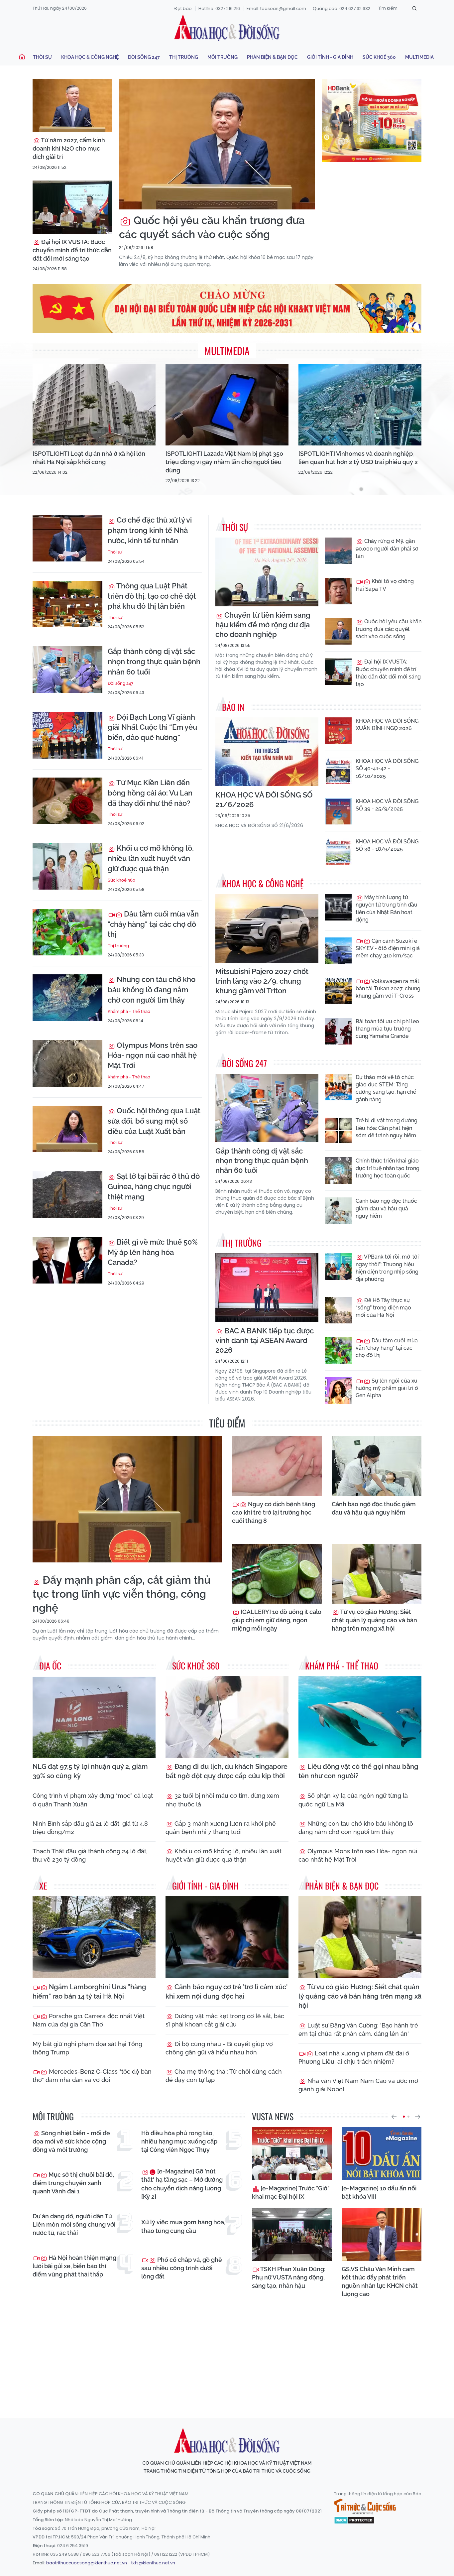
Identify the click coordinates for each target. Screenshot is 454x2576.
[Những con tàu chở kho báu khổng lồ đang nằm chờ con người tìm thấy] (67, 998)
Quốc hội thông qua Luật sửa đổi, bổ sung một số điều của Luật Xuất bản (154, 1121)
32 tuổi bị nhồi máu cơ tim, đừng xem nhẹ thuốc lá (222, 1800)
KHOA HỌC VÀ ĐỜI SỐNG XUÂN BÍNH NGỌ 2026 (387, 725)
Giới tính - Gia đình (330, 57)
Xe (43, 1886)
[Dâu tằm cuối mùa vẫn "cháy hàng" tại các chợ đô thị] (67, 932)
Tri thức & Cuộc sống (365, 2507)
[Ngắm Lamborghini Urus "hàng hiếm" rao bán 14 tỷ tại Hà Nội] (94, 1937)
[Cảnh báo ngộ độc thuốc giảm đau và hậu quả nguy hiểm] (338, 1211)
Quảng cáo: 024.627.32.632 (341, 8)
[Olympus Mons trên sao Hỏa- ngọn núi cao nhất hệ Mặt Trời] (67, 1063)
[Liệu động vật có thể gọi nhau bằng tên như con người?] (360, 1717)
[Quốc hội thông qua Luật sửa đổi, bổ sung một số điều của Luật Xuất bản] (67, 1129)
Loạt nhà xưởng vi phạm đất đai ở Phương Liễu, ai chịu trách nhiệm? (354, 2057)
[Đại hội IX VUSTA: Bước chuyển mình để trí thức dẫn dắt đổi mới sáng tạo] (72, 207)
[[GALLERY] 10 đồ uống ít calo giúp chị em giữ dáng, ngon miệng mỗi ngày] (277, 1574)
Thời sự (42, 57)
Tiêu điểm (227, 1423)
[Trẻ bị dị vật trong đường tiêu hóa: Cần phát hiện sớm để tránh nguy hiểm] (338, 1130)
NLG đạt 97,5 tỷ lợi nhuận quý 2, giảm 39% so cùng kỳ (90, 1771)
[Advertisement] (227, 2352)
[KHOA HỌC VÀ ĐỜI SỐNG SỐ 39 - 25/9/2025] (338, 811)
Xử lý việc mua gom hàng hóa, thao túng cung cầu (183, 2226)
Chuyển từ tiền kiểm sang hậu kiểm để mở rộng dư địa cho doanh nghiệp (263, 625)
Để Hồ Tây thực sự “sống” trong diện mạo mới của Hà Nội (383, 1308)
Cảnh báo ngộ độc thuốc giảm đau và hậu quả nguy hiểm (386, 1208)
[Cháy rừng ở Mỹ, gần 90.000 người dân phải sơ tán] (338, 551)
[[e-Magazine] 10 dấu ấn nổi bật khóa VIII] (382, 2153)
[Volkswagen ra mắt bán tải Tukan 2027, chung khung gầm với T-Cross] (338, 991)
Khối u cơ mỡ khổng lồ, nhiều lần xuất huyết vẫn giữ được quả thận (151, 858)
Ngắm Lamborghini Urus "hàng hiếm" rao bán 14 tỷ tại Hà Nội (89, 1992)
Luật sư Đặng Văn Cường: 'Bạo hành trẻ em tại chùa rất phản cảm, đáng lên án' (358, 2029)
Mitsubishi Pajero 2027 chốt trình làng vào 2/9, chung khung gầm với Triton (262, 981)
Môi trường (223, 57)
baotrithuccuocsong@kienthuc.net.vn (87, 2563)
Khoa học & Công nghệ (90, 57)
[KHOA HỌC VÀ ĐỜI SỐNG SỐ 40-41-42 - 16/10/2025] (338, 771)
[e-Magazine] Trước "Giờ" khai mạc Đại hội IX (291, 2192)
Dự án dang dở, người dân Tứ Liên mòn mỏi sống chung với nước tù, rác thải (74, 2224)
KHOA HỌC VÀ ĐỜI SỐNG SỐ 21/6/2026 (264, 800)
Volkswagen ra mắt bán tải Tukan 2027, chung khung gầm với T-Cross (388, 989)
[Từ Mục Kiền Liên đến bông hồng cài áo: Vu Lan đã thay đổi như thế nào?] (67, 801)
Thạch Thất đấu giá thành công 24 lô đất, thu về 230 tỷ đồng (90, 1855)
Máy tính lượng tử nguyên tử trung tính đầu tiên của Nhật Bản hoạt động (387, 909)
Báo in (233, 707)
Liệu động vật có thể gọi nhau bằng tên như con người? (358, 1771)
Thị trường (184, 57)
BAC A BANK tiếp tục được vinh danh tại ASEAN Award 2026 (265, 1340)
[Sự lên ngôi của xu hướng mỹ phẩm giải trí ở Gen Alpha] (338, 1391)
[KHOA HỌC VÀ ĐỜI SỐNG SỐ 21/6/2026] (267, 752)
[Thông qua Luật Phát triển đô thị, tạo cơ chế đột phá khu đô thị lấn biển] (67, 604)
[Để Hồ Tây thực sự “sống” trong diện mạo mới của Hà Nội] (338, 1310)
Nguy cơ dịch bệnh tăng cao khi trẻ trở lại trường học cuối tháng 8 (274, 1512)
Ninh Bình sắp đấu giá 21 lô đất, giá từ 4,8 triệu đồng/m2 (90, 1828)
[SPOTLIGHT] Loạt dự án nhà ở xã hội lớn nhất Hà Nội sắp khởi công (89, 458)
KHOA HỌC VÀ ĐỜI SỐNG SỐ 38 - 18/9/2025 (387, 845)
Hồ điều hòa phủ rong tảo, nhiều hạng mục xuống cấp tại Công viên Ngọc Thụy (179, 2141)
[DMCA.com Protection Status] (354, 2520)
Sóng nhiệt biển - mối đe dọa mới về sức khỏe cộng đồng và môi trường (71, 2141)
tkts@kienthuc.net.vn (153, 2563)
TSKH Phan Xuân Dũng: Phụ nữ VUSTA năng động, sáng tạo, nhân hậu (289, 2277)
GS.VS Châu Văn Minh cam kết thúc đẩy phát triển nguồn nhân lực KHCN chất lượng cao (380, 2282)
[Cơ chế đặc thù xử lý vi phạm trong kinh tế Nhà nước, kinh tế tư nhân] (67, 538)
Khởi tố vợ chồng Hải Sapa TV (385, 585)
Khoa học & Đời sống (227, 28)
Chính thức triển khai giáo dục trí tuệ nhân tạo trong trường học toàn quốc (388, 1168)
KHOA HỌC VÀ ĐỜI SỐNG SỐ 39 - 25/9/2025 (387, 805)
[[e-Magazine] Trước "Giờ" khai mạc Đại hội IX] (292, 2153)
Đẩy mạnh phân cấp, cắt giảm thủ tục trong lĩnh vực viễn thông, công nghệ (121, 1594)
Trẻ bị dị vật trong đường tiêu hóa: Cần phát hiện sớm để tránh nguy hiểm (387, 1128)
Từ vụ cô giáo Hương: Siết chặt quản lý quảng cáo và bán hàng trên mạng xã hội (374, 1620)
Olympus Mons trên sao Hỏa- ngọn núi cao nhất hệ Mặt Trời (153, 1055)
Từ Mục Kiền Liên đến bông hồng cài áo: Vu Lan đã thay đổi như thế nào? (150, 793)
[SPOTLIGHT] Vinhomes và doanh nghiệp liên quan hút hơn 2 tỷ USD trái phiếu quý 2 (358, 458)
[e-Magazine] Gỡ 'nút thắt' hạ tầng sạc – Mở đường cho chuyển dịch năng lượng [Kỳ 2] (182, 2184)
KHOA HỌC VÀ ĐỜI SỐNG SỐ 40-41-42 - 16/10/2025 (387, 769)
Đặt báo (183, 8)
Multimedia (419, 57)
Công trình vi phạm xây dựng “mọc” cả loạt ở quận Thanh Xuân (93, 1800)
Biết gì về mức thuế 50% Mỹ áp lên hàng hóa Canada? (153, 1252)
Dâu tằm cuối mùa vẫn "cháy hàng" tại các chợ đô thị (153, 924)
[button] (394, 2117)
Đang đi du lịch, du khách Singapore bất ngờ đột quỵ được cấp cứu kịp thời (227, 1771)
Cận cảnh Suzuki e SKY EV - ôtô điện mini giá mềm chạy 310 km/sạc (388, 948)
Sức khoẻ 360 (379, 57)
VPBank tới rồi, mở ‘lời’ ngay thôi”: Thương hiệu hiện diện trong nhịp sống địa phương (388, 1268)
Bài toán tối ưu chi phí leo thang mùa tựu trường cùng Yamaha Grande (387, 1029)
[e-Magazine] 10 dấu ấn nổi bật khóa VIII (379, 2192)
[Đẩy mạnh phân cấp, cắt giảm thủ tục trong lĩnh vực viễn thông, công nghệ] (127, 1499)
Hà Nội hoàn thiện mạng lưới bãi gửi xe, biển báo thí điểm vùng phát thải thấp (74, 2266)
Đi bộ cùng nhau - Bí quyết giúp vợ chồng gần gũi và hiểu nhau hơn (219, 2048)
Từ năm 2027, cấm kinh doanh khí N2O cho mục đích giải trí (69, 148)
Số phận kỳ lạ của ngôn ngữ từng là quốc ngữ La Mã (353, 1800)
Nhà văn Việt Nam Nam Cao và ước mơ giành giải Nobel (358, 2085)
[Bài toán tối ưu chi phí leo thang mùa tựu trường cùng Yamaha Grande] (338, 1031)
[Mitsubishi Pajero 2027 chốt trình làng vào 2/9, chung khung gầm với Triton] (267, 928)
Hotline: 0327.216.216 (219, 8)
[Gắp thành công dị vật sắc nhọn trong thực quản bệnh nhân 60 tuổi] (67, 670)
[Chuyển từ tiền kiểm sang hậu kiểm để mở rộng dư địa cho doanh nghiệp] (267, 572)
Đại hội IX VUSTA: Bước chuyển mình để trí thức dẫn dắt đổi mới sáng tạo (72, 250)
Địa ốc (50, 1666)
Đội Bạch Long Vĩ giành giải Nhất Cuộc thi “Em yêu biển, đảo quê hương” (152, 727)
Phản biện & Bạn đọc (272, 57)
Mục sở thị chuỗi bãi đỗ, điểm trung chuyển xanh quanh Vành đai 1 (73, 2183)
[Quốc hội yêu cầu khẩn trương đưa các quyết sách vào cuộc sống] (217, 144)
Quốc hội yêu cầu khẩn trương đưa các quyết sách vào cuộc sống (212, 227)
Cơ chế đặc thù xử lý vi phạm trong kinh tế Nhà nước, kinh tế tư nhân (150, 530)
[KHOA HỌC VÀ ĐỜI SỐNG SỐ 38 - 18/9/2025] (338, 851)
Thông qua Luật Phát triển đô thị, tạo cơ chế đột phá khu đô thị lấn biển (152, 596)
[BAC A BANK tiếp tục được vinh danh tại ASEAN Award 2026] (267, 1288)
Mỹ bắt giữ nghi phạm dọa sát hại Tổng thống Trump (87, 2048)
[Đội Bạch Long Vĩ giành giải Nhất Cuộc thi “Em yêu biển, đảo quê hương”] (67, 735)
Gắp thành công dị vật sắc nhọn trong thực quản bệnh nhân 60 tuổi (154, 662)
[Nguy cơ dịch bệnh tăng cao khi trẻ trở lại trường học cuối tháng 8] (277, 1466)
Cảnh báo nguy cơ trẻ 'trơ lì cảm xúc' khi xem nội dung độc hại (227, 1992)
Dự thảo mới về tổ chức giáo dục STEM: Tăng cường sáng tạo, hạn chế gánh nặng (386, 1088)
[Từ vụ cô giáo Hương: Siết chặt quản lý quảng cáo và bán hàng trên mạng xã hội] (377, 1574)
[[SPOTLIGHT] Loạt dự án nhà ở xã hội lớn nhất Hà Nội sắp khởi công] (94, 405)
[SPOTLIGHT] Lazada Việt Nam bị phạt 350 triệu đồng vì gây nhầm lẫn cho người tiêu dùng (224, 462)
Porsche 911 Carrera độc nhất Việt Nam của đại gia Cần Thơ (89, 2020)
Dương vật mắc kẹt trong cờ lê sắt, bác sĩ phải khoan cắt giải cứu (225, 2020)
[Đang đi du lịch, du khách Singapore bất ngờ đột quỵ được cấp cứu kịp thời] (227, 1717)
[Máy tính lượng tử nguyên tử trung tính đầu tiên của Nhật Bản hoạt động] (338, 907)
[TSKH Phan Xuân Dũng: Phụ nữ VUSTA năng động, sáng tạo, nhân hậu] (292, 2234)
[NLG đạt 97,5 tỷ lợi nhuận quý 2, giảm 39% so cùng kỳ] (94, 1717)
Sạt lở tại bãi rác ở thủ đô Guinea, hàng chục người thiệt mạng (154, 1186)
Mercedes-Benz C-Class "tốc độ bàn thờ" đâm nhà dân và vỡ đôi (92, 2076)
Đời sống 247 (144, 57)
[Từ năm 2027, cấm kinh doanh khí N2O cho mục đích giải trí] (72, 105)
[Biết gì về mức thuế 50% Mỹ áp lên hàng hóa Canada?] (67, 1260)
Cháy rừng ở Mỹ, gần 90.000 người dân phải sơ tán (387, 549)
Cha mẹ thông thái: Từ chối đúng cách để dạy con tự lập (224, 2076)
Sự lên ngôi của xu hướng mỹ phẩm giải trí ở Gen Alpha (387, 1388)
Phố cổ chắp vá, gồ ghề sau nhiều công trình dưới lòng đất (182, 2268)
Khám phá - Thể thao (129, 1011)
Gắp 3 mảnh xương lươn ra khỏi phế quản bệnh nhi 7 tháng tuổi (221, 1828)
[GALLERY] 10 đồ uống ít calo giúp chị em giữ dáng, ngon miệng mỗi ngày (277, 1620)
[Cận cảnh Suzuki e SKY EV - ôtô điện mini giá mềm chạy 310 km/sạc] (338, 951)
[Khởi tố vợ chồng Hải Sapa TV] (338, 591)
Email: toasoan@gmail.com (276, 8)
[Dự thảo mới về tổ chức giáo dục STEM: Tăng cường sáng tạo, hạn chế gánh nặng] (338, 1087)
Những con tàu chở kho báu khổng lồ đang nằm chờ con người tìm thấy (152, 990)
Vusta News (273, 2116)
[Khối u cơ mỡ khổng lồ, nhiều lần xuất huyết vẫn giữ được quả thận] (67, 866)
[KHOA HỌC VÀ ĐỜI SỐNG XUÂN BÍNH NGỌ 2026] (338, 731)
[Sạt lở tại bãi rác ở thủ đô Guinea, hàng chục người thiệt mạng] (67, 1194)
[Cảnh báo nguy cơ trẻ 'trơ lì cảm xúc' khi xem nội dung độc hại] (227, 1937)
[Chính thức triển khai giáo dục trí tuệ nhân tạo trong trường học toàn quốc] (338, 1170)
